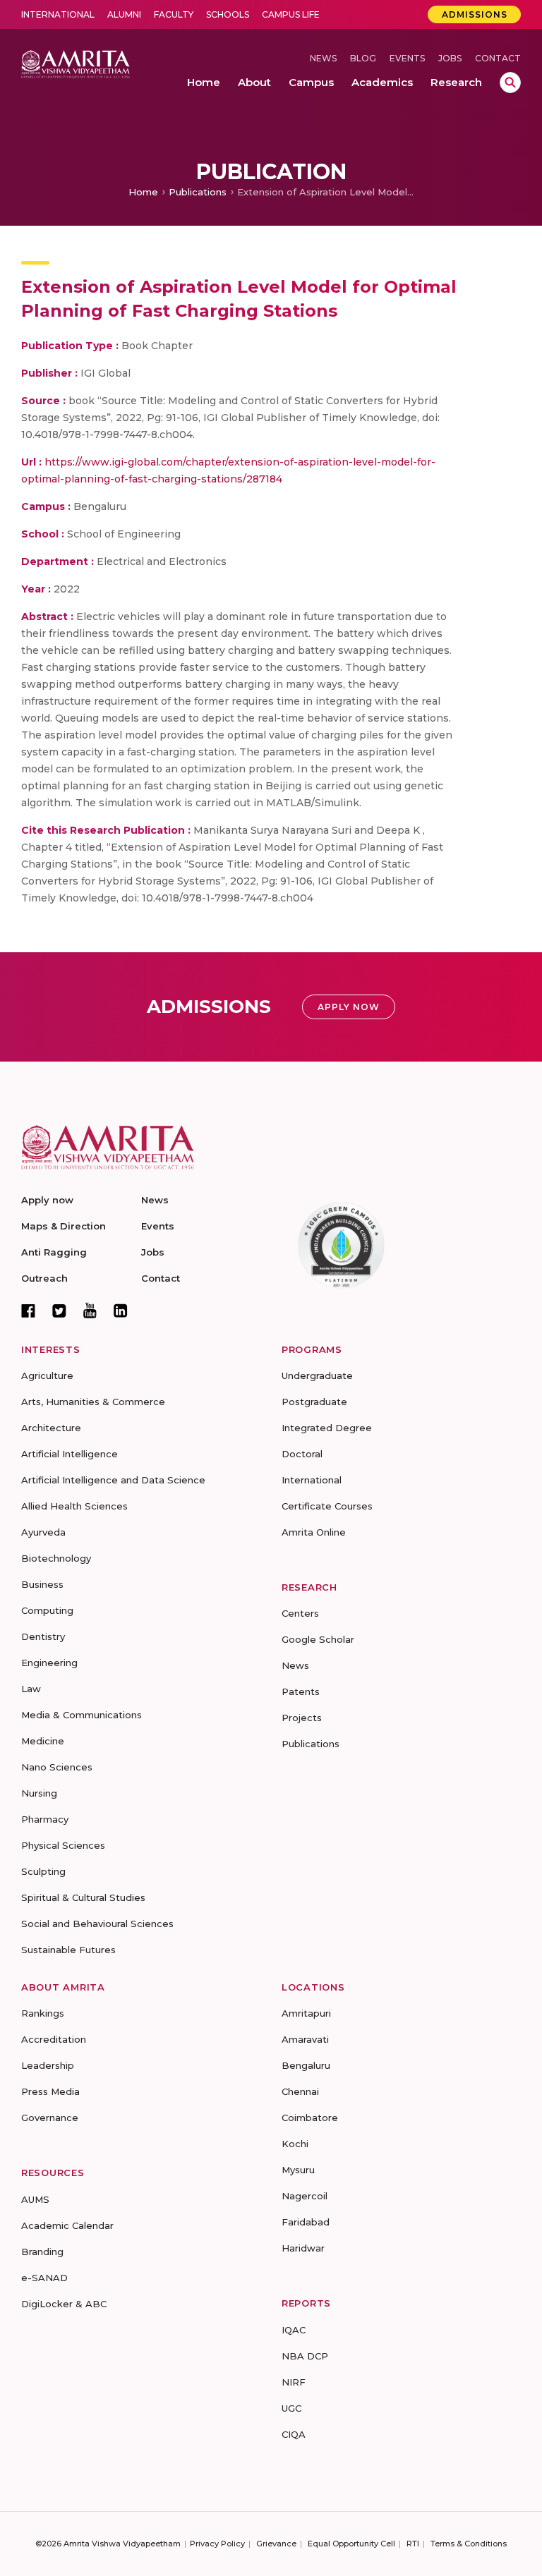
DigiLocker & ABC (64, 2304)
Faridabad (306, 2222)
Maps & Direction (64, 1226)
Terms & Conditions (469, 2544)
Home (143, 192)
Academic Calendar (67, 2225)
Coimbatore (310, 2118)
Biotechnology (56, 1558)
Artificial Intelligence (70, 1454)
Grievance (276, 2544)
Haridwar (303, 2248)
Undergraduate (317, 1375)
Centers (300, 1613)
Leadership (48, 2065)
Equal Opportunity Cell (351, 2544)
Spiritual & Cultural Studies (83, 1897)
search (510, 83)
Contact (498, 58)
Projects (302, 1718)
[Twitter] (59, 1311)
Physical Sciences (63, 1845)
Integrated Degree (327, 1428)
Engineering (49, 1663)
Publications (198, 192)
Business (42, 1584)
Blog (363, 58)
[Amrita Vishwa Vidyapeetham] (76, 63)
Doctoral (302, 1454)
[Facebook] (28, 1311)
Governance (50, 2118)
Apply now (47, 1200)
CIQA (294, 2434)
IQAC (294, 2330)
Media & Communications (82, 1715)
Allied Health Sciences (74, 1506)
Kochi (295, 2144)
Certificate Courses (327, 1506)
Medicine (43, 1741)
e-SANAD (44, 2278)
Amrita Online (314, 1532)
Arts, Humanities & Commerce (93, 1402)
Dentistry (43, 1636)
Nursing (39, 1793)
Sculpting (43, 1871)
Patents (301, 1691)
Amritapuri (306, 2013)
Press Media (50, 2091)
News (323, 58)
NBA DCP (305, 2356)
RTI (413, 2544)
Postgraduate (314, 1402)
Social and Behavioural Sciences (97, 1924)
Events (407, 58)
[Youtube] (90, 1310)
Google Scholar (318, 1639)
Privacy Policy (217, 2544)
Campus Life (291, 14)
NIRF (294, 2382)
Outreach (44, 1278)
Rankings (43, 2013)
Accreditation (54, 2039)
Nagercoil (305, 2196)
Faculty (174, 14)
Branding (42, 2252)
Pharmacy (45, 1819)
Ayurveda (43, 1532)
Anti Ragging (54, 1252)
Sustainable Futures (68, 1950)
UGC (291, 2408)
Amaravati (305, 2039)
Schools (228, 14)
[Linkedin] (121, 1311)
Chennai (300, 2091)
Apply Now (349, 1007)
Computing (47, 1610)
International (58, 14)
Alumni (124, 14)
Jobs (450, 58)
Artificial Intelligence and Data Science (113, 1480)
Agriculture (47, 1375)
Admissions (475, 14)
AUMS (35, 2199)
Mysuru (298, 2170)
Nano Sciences (57, 1767)
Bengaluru (306, 2065)
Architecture (51, 1428)
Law (31, 1689)
